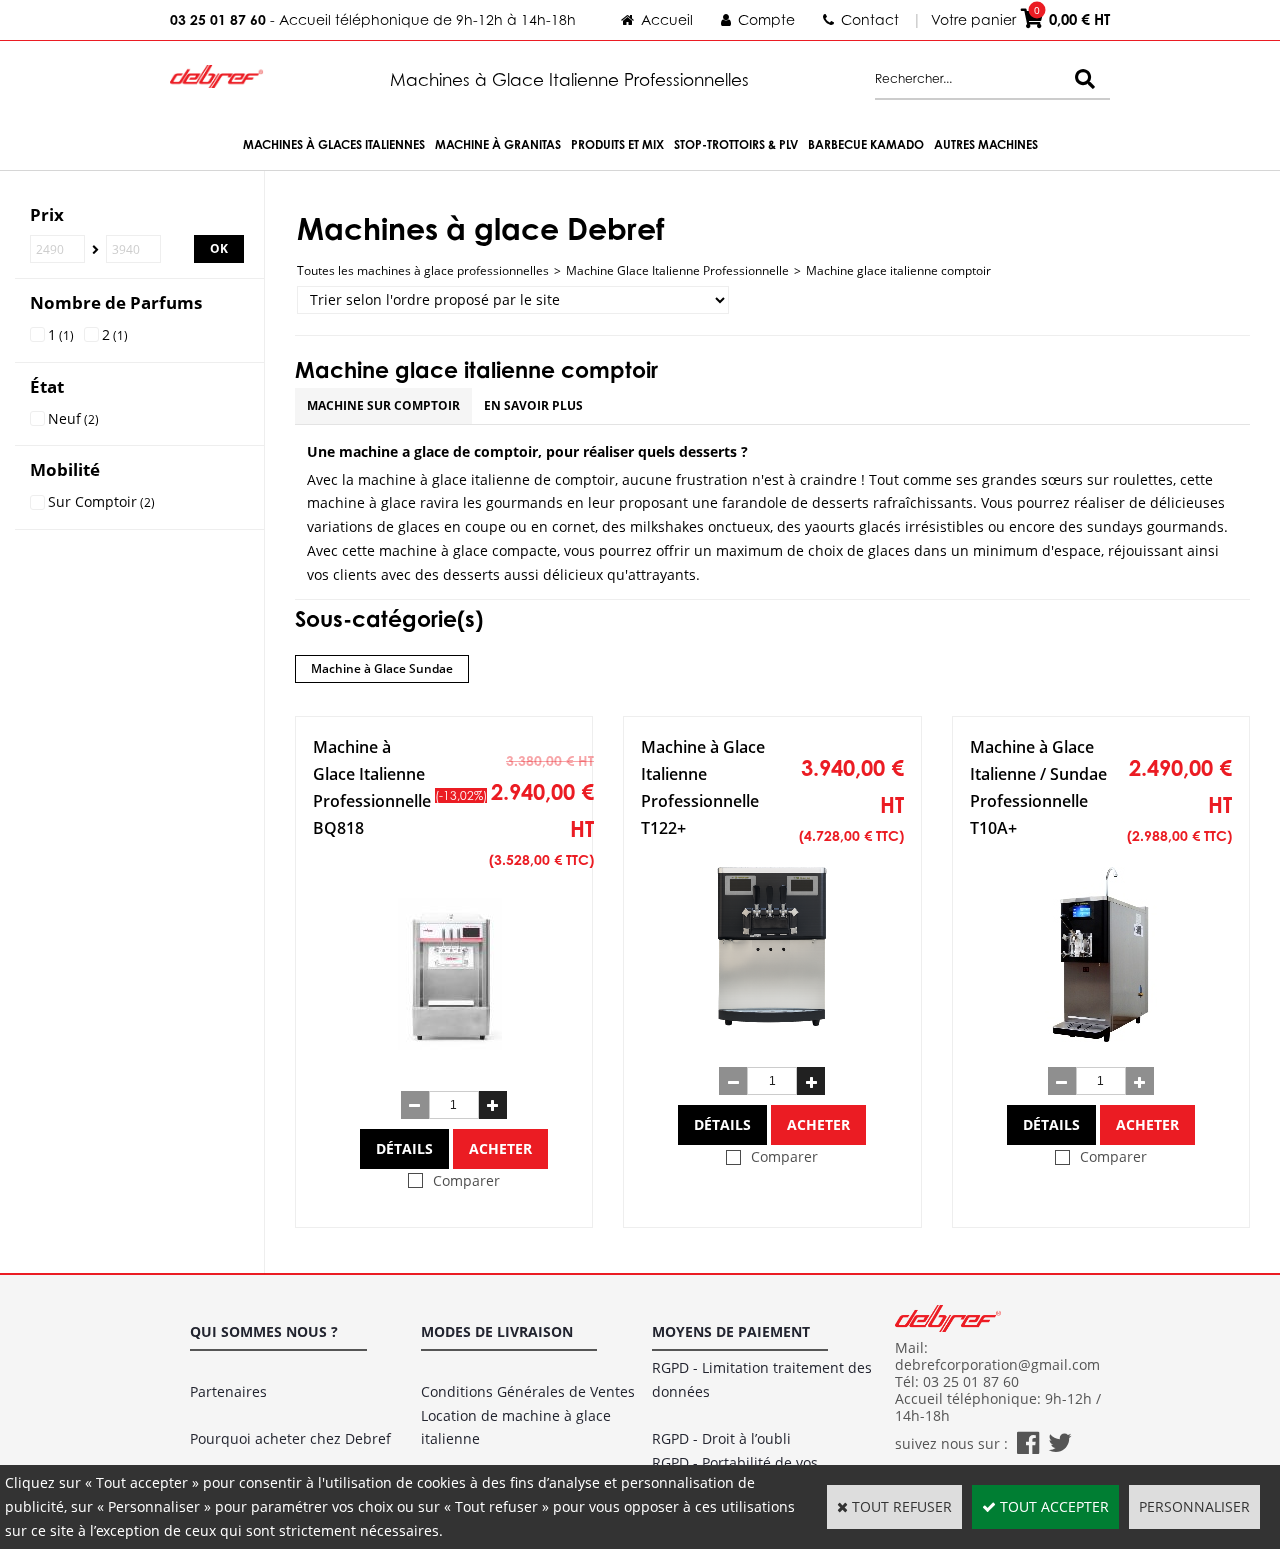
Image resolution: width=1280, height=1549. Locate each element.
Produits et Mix (617, 144)
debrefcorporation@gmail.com (997, 1364)
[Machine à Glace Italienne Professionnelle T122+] (772, 1036)
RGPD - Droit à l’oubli (721, 1438)
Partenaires (228, 1391)
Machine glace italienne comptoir (898, 270)
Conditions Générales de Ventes (528, 1391)
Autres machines (986, 144)
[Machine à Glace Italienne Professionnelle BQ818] (453, 1059)
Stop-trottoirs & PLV (736, 144)
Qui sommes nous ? (264, 1331)
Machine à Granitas (498, 144)
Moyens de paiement (731, 1331)
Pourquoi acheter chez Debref (290, 1438)
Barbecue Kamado (866, 144)
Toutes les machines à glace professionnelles (423, 270)
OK (219, 248)
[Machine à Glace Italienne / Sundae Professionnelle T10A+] (1100, 1036)
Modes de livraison (497, 1331)
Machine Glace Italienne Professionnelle (677, 270)
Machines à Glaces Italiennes (334, 144)
